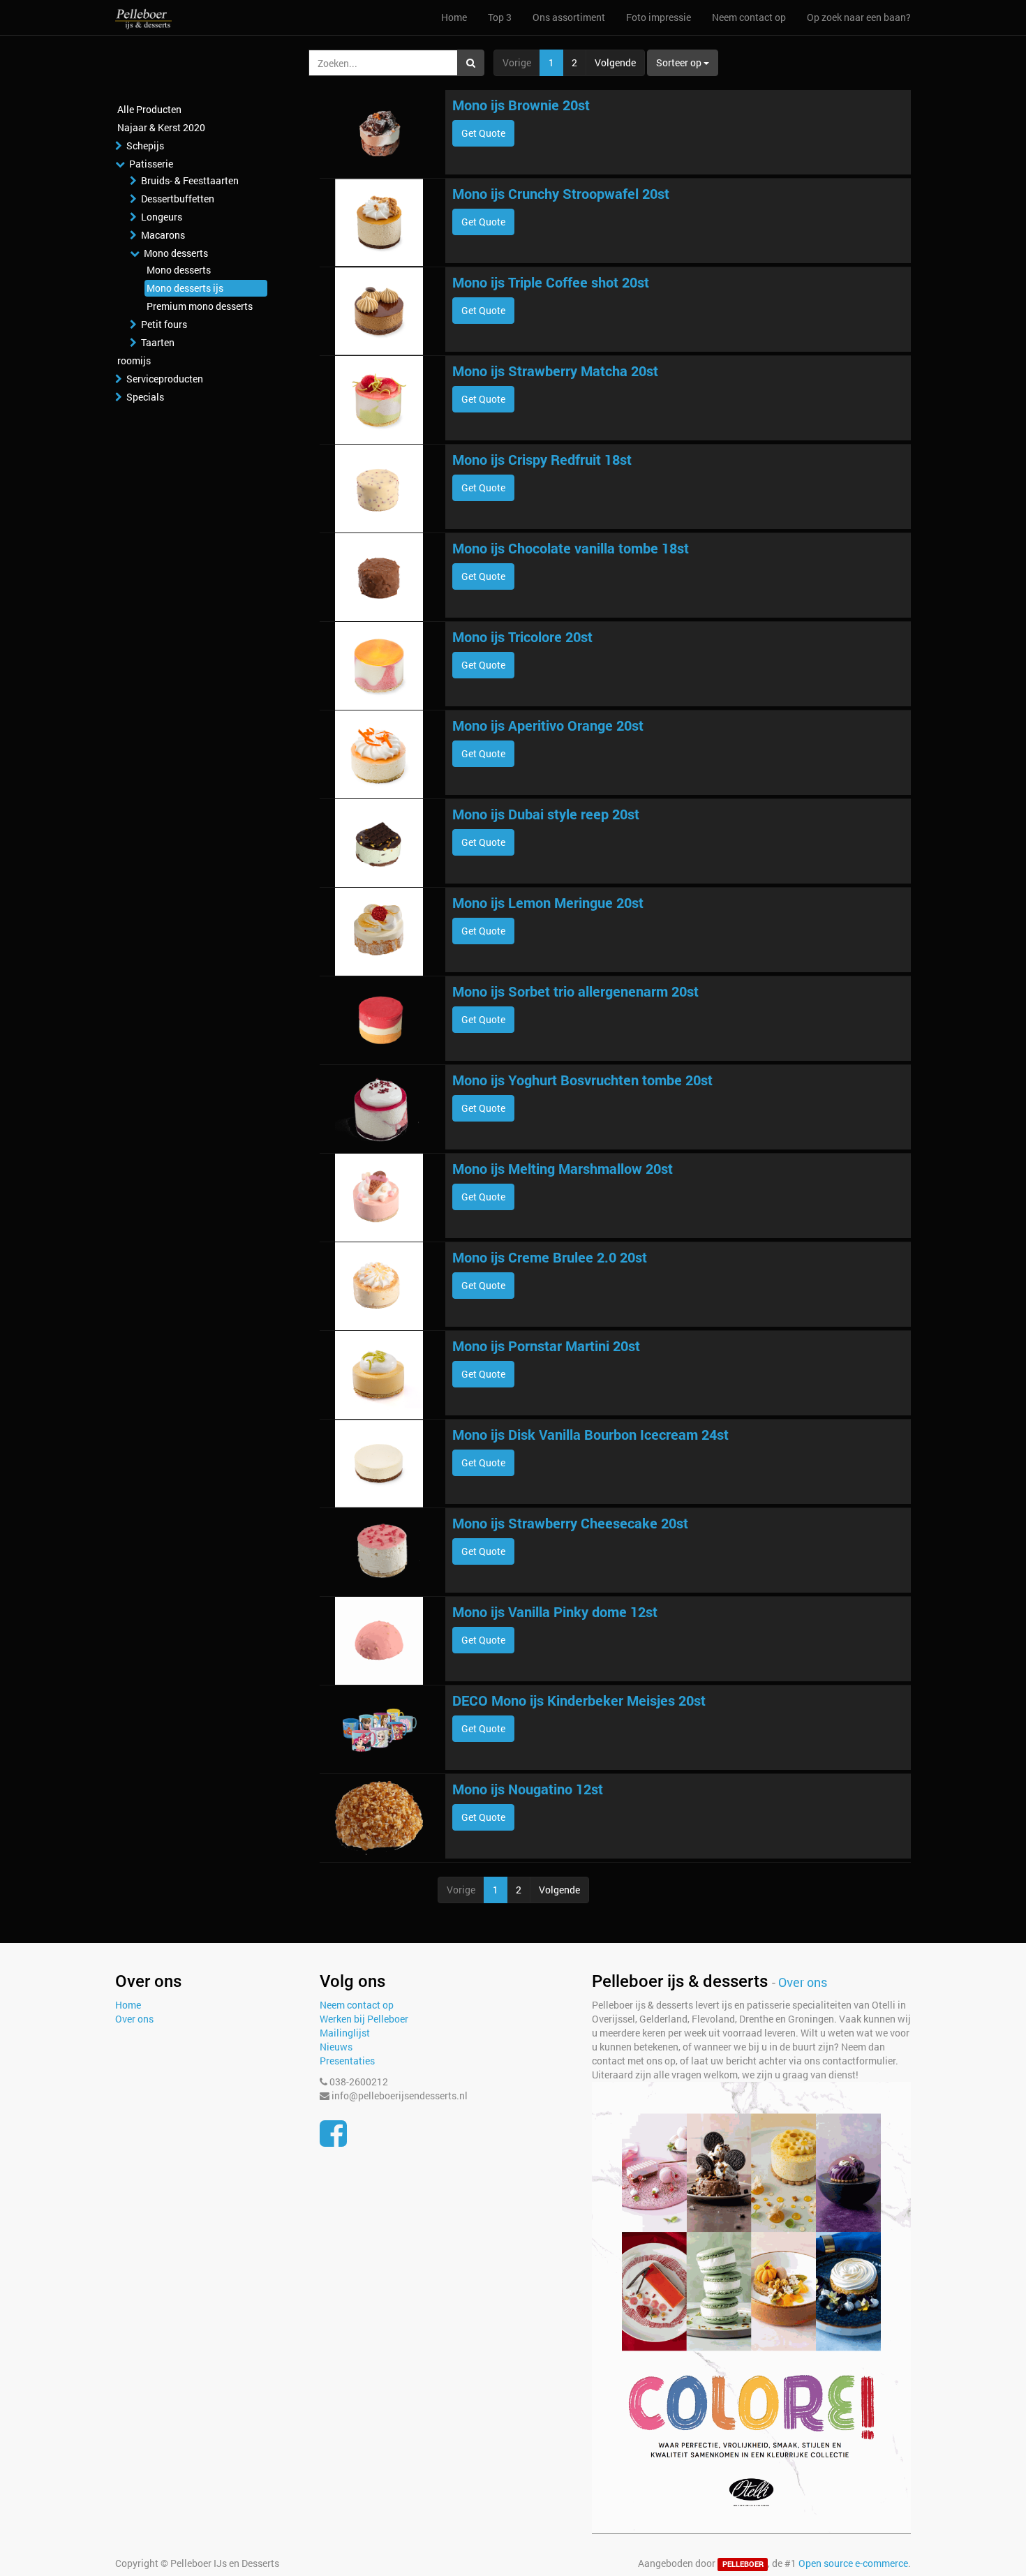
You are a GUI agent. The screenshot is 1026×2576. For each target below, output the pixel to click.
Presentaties (347, 2061)
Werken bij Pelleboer (364, 2019)
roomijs (134, 360)
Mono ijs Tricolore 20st (522, 636)
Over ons (134, 2019)
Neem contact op (357, 2005)
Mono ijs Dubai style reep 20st (546, 814)
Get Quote (483, 133)
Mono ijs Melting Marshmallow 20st (563, 1168)
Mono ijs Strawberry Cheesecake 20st (570, 1523)
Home (128, 2005)
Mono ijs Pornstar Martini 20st (546, 1346)
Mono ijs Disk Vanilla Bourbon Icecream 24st (590, 1434)
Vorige (517, 62)
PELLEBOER (743, 2564)
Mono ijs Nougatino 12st (528, 1789)
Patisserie (151, 164)
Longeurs (162, 217)
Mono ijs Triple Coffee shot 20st (551, 282)
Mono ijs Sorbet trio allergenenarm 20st (575, 991)
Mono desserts (176, 253)
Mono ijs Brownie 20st (521, 105)
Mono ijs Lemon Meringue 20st (548, 902)
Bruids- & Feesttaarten (190, 180)
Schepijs (145, 146)
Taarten (158, 342)
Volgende (615, 62)
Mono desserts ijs (185, 288)
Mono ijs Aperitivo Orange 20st (548, 725)
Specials (145, 397)
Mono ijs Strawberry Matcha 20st (555, 371)
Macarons (163, 235)
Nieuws (336, 2047)
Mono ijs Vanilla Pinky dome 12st (555, 1611)
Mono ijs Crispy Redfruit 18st (542, 459)
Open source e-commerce (853, 2563)
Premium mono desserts (200, 306)
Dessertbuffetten (178, 199)
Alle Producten (149, 109)
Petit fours (164, 324)
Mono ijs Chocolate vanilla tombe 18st (571, 548)
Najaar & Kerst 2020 (161, 127)
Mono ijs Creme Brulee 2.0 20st (550, 1257)
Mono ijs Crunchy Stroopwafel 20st (561, 193)
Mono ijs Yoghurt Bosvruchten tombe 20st (582, 1080)
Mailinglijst (345, 2033)
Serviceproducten (165, 379)
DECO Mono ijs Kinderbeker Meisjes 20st (579, 1700)
